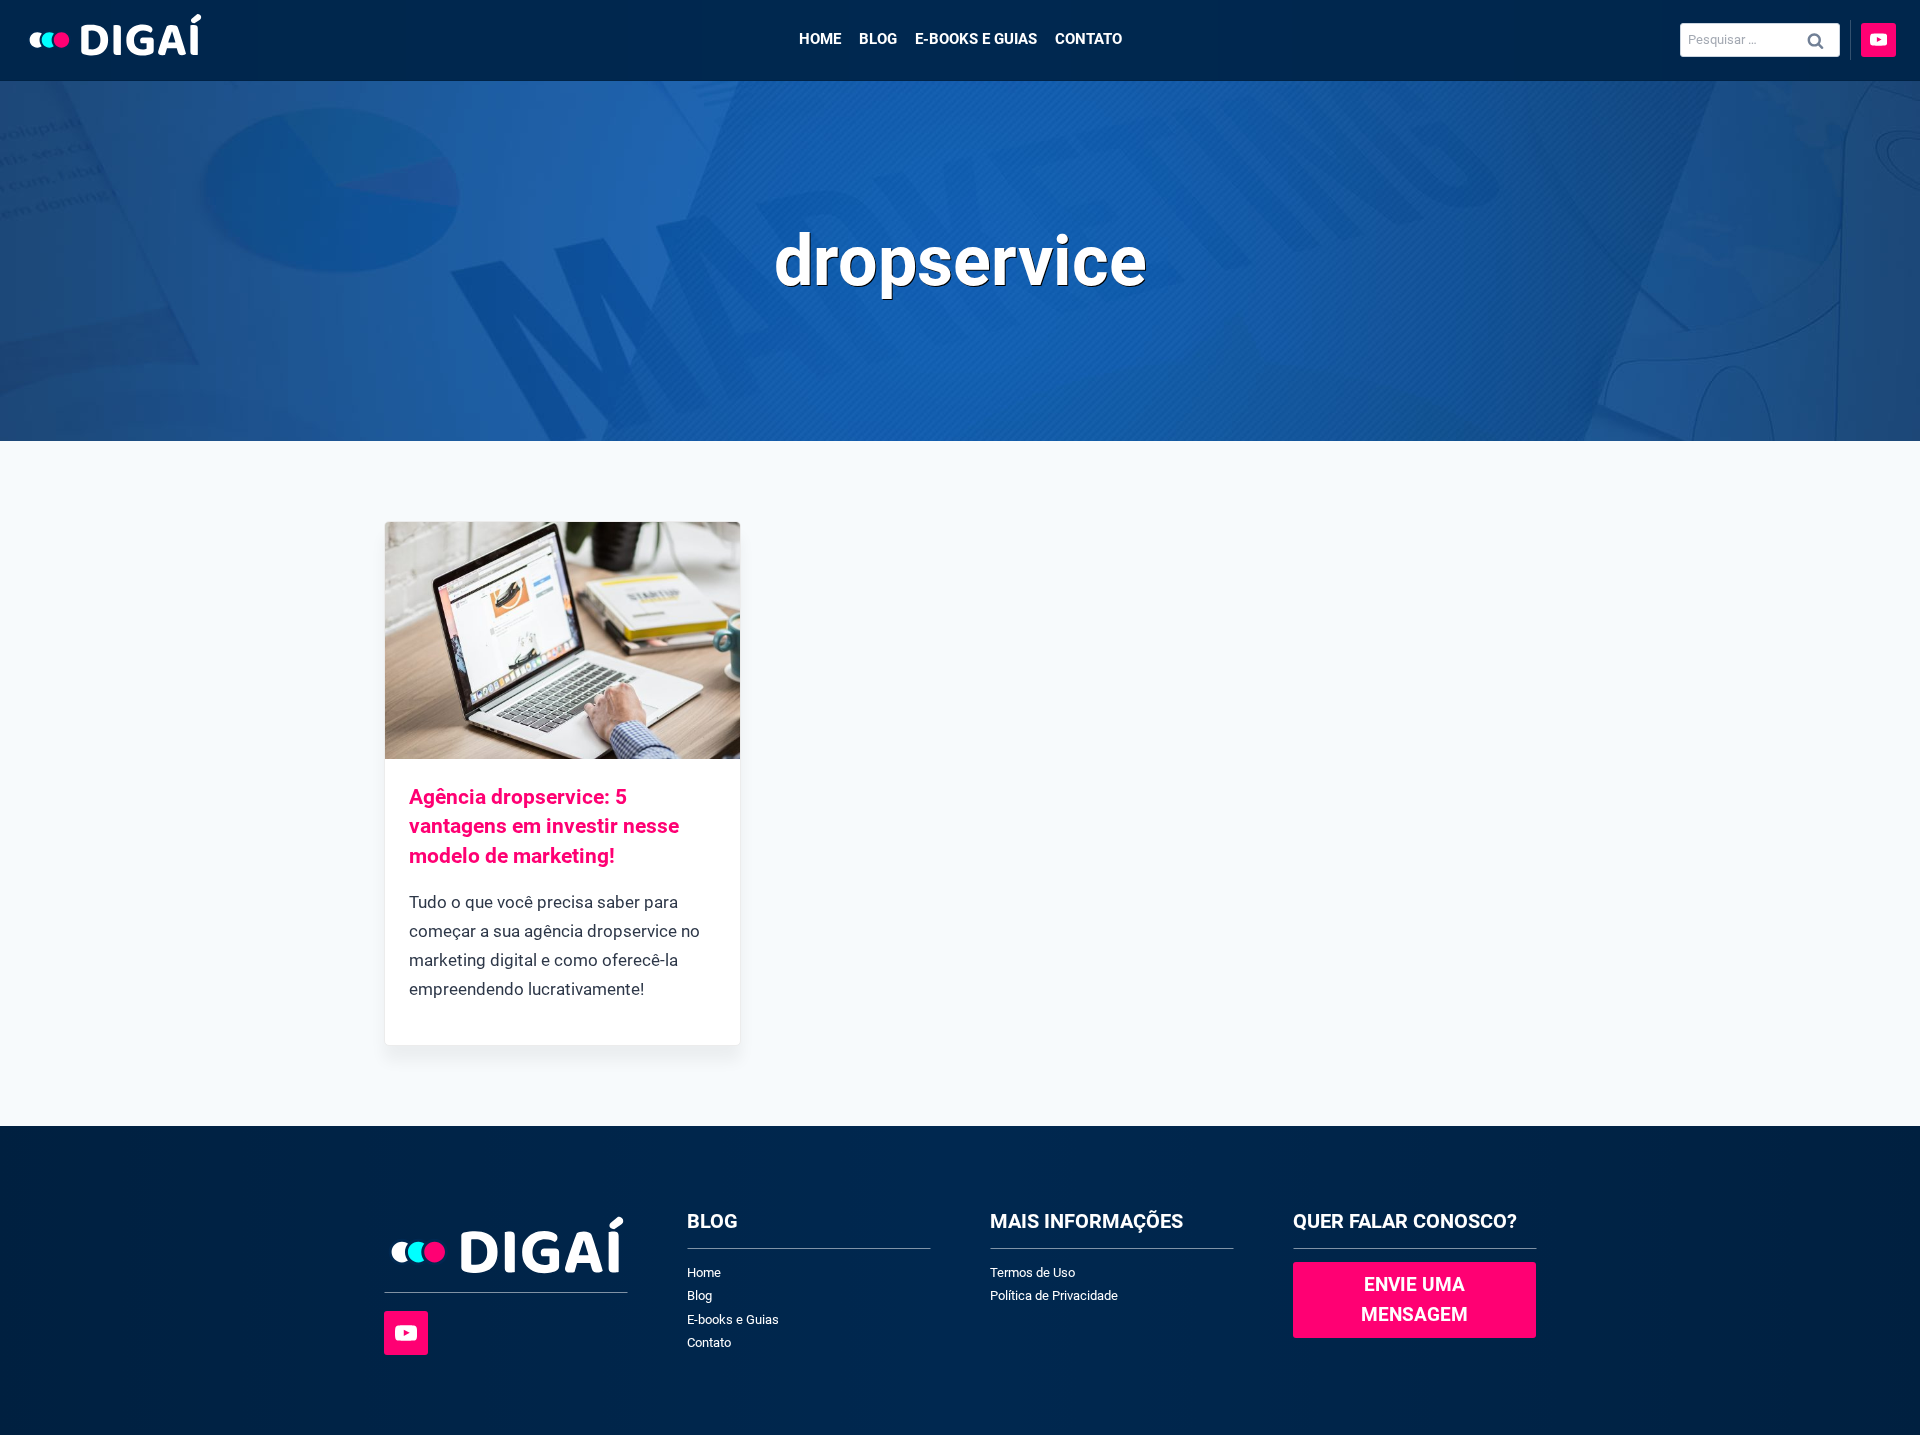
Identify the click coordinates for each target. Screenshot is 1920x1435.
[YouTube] (1878, 40)
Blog (878, 39)
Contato (1088, 39)
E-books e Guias (976, 39)
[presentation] (562, 640)
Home (820, 39)
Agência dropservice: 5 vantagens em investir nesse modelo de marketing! (544, 826)
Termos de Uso (1032, 1272)
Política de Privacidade (1054, 1295)
